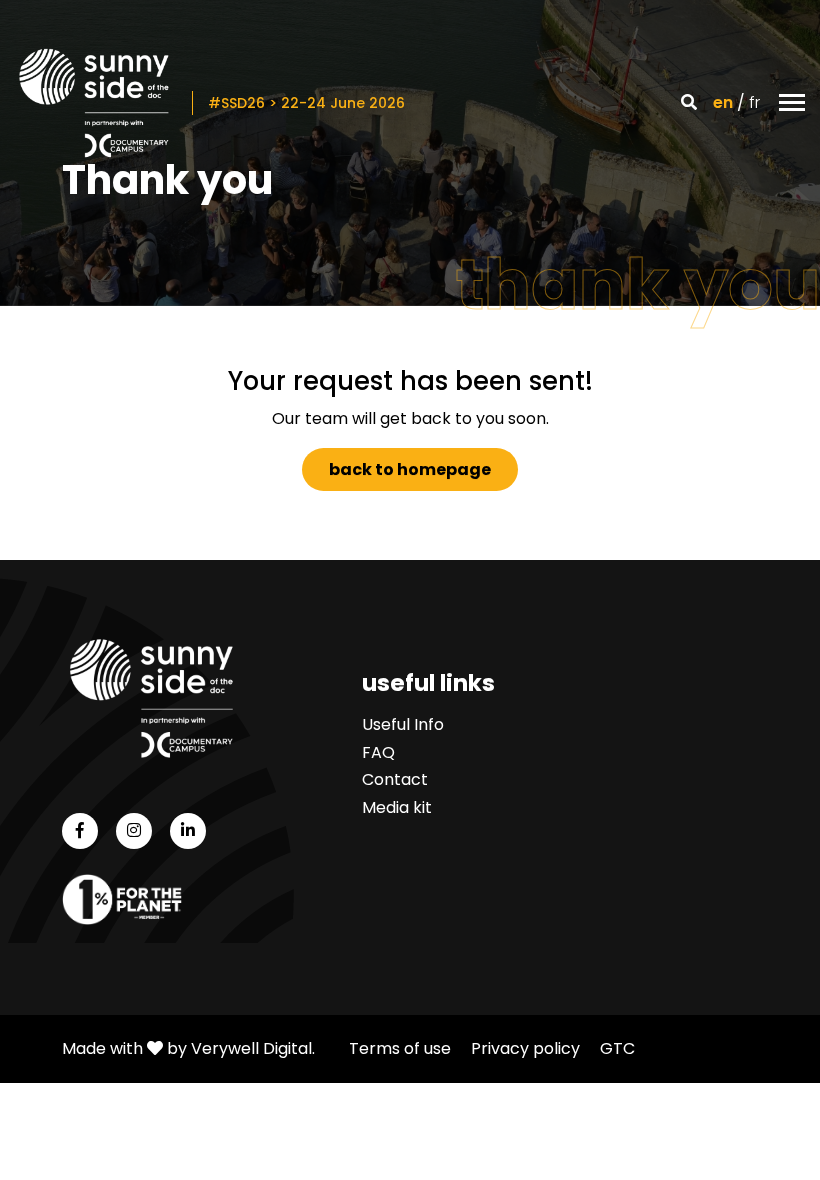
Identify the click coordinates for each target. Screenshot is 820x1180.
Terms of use (400, 1048)
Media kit (397, 807)
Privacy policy (525, 1048)
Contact (395, 779)
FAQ (378, 752)
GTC (617, 1048)
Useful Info (403, 724)
